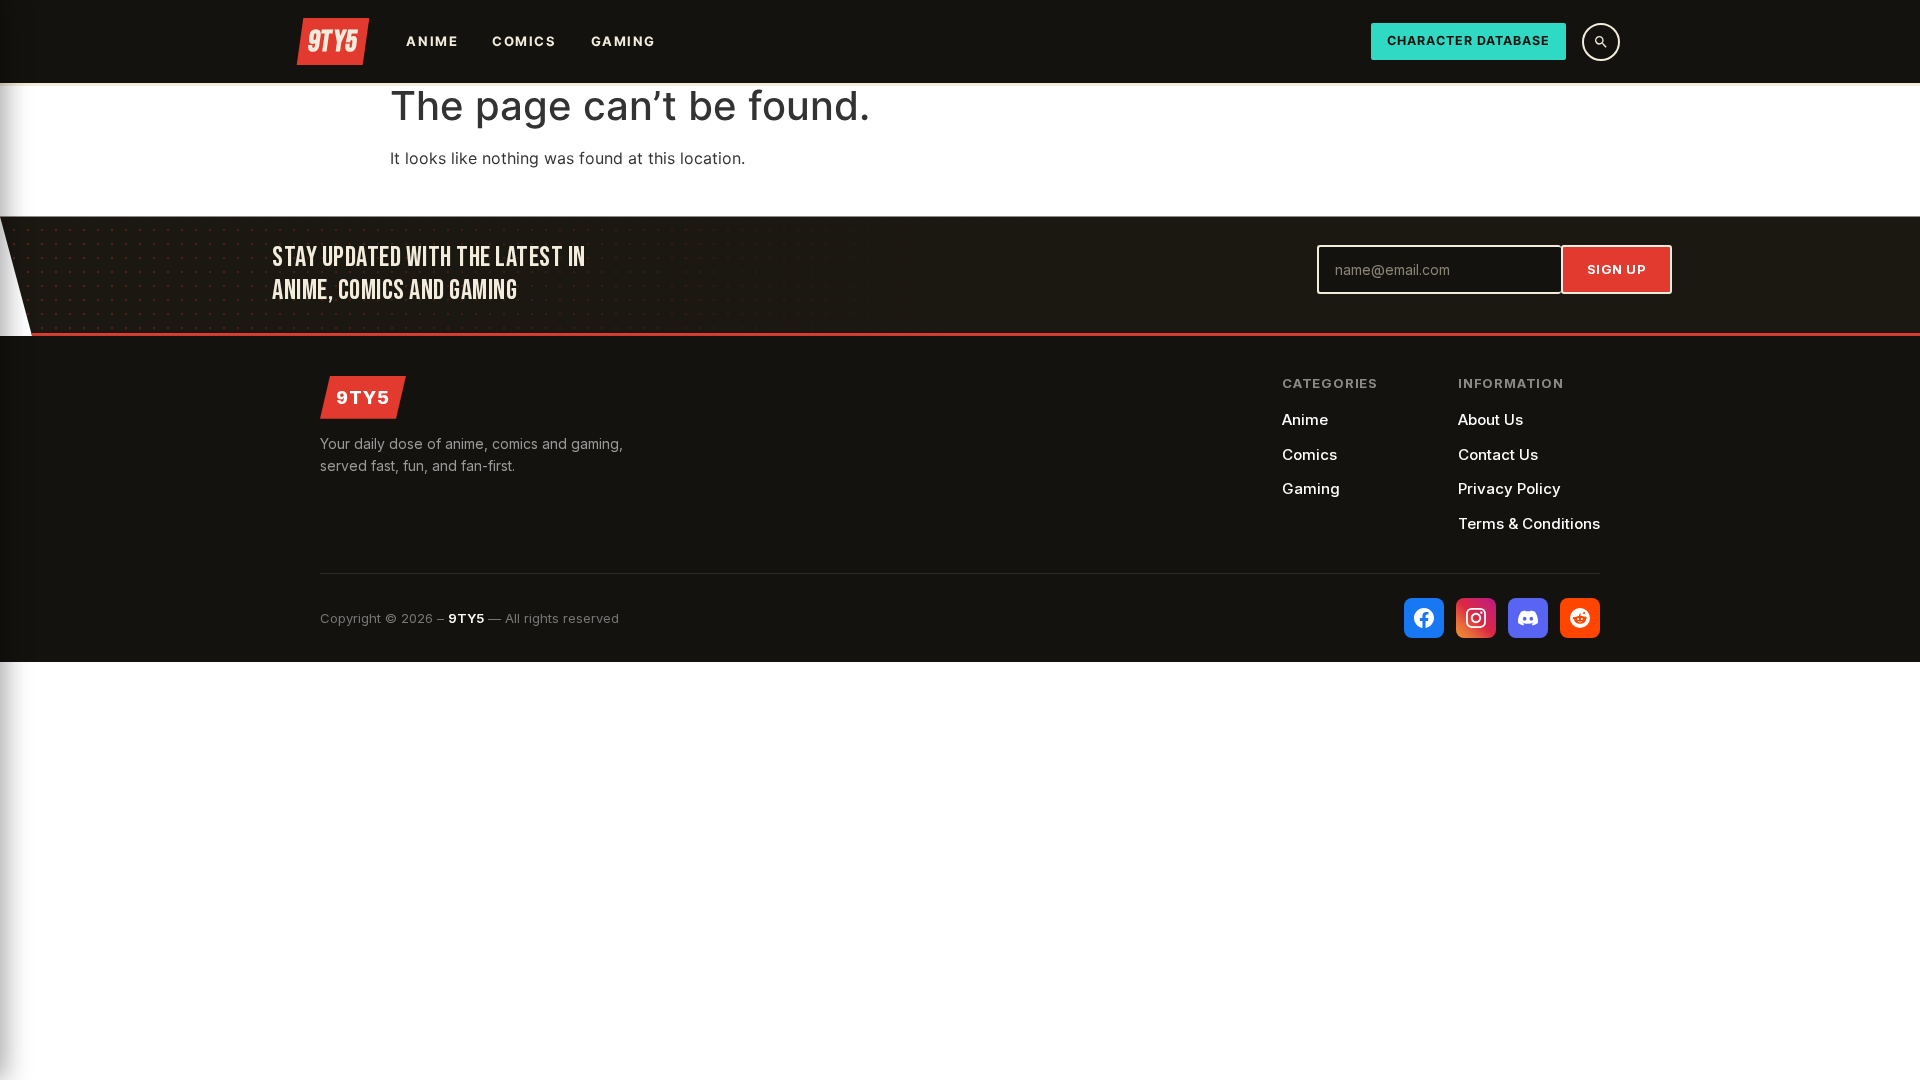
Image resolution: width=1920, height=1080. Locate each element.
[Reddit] (1580, 618)
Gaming (623, 41)
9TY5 (363, 397)
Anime (432, 41)
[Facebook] (1424, 618)
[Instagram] (1476, 618)
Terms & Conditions (1529, 523)
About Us (1490, 419)
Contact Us (1498, 454)
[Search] (1601, 42)
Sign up (1617, 269)
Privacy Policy (1509, 488)
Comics (524, 41)
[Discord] (1528, 618)
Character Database (1468, 40)
